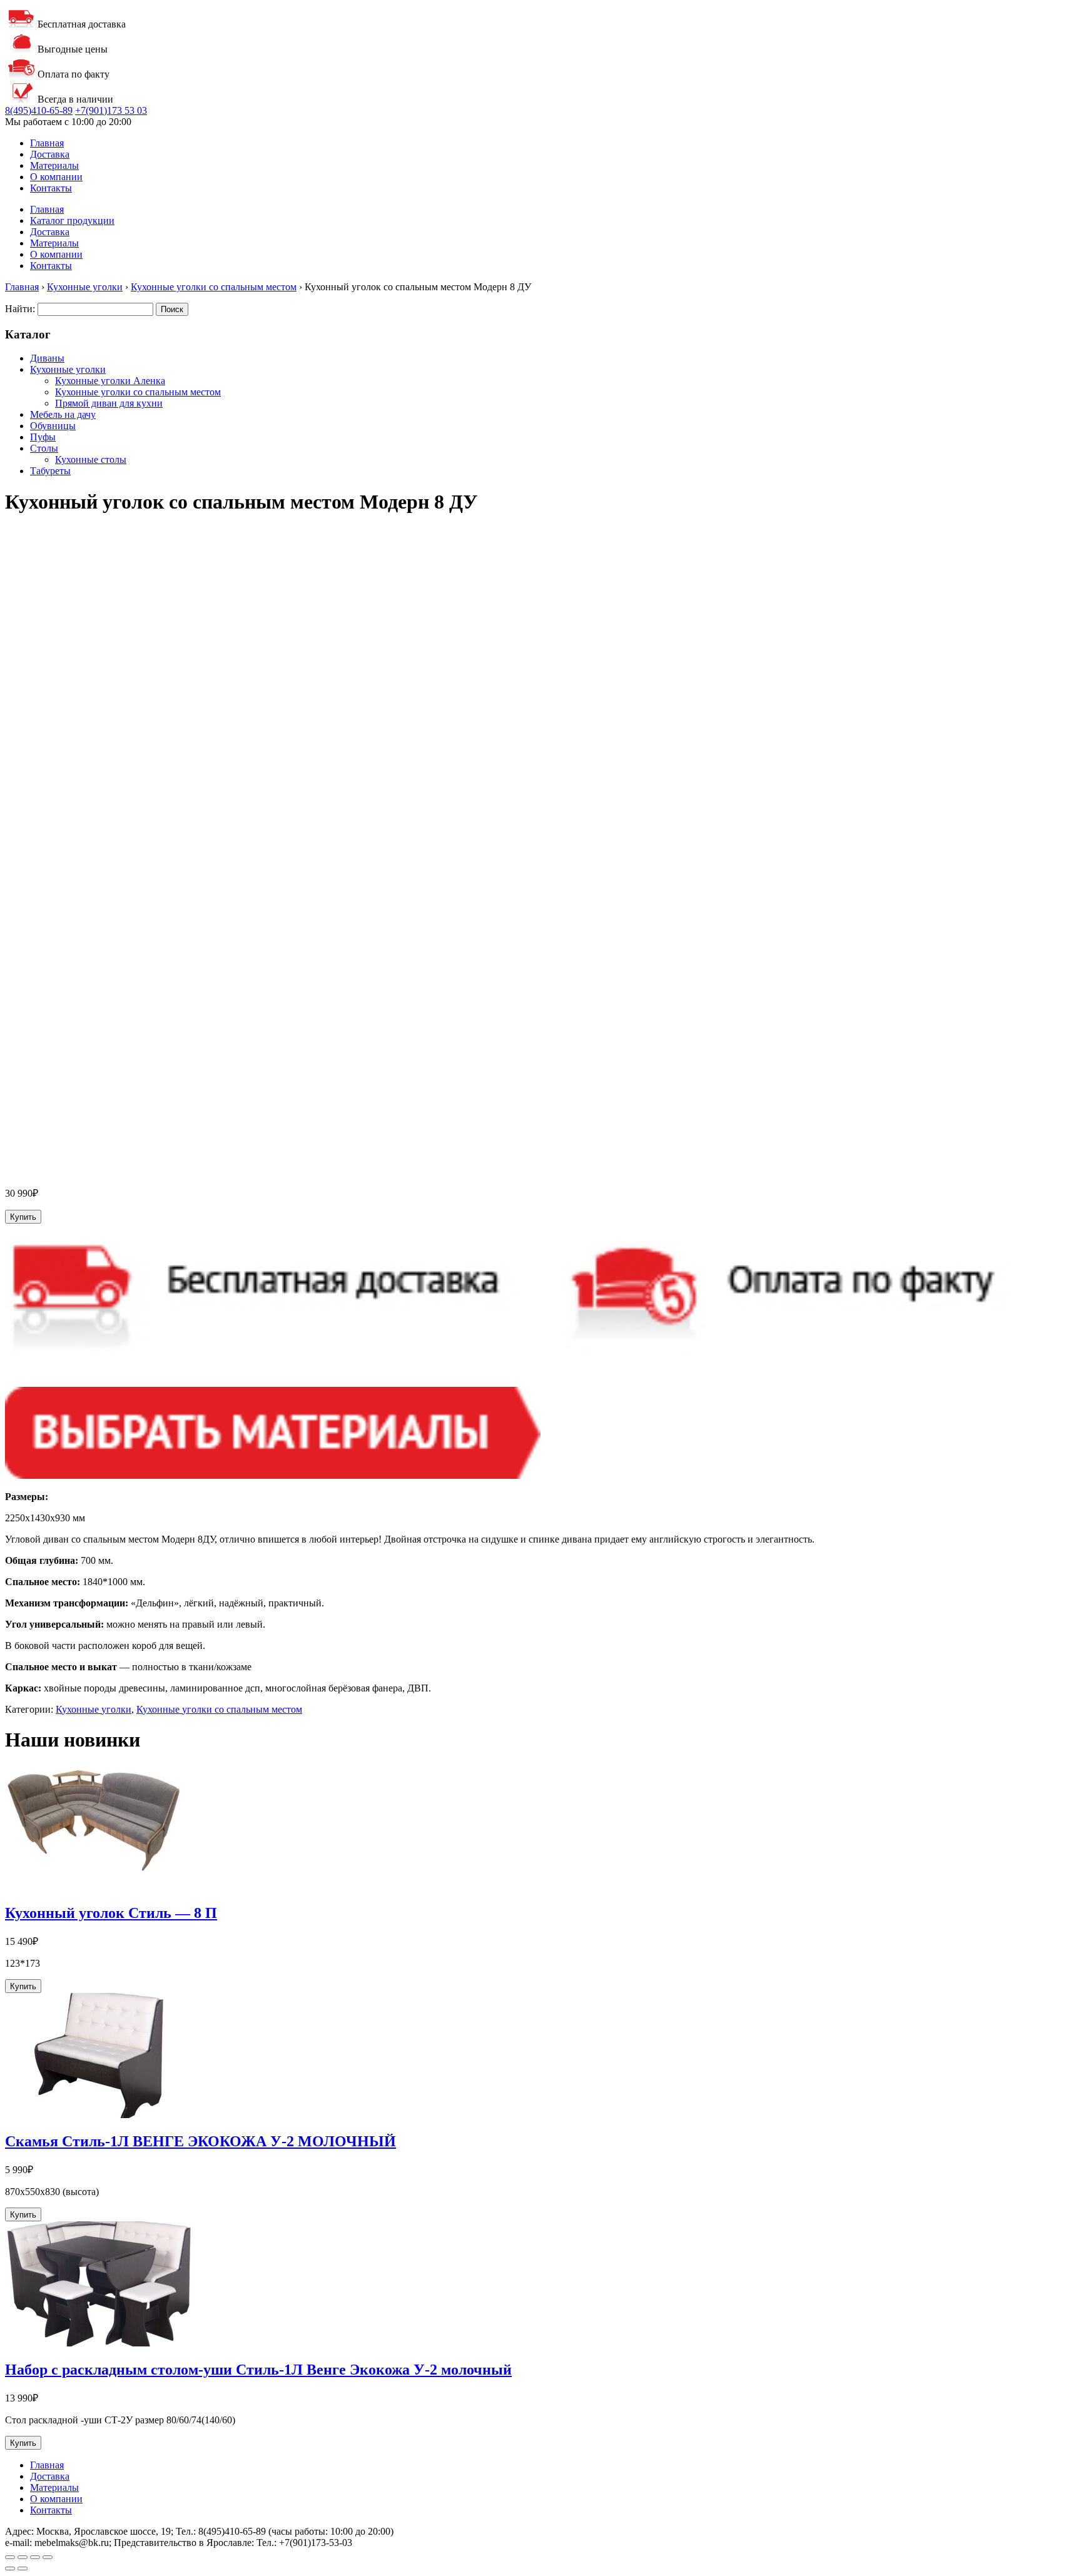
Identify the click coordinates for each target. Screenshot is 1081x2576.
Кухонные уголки (85, 287)
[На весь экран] (23, 2557)
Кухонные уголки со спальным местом (214, 287)
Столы (44, 448)
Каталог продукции (72, 221)
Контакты (51, 188)
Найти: (20, 309)
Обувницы (53, 426)
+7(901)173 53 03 (111, 110)
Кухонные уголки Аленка (110, 381)
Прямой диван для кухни (109, 403)
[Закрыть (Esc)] (48, 2557)
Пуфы (43, 437)
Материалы (54, 165)
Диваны (47, 358)
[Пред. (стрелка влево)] (10, 2568)
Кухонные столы (91, 459)
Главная (47, 143)
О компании (56, 177)
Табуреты (50, 471)
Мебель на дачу (63, 414)
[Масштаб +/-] (10, 2557)
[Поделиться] (35, 2557)
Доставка (50, 154)
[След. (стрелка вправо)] (23, 2568)
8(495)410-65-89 (39, 110)
